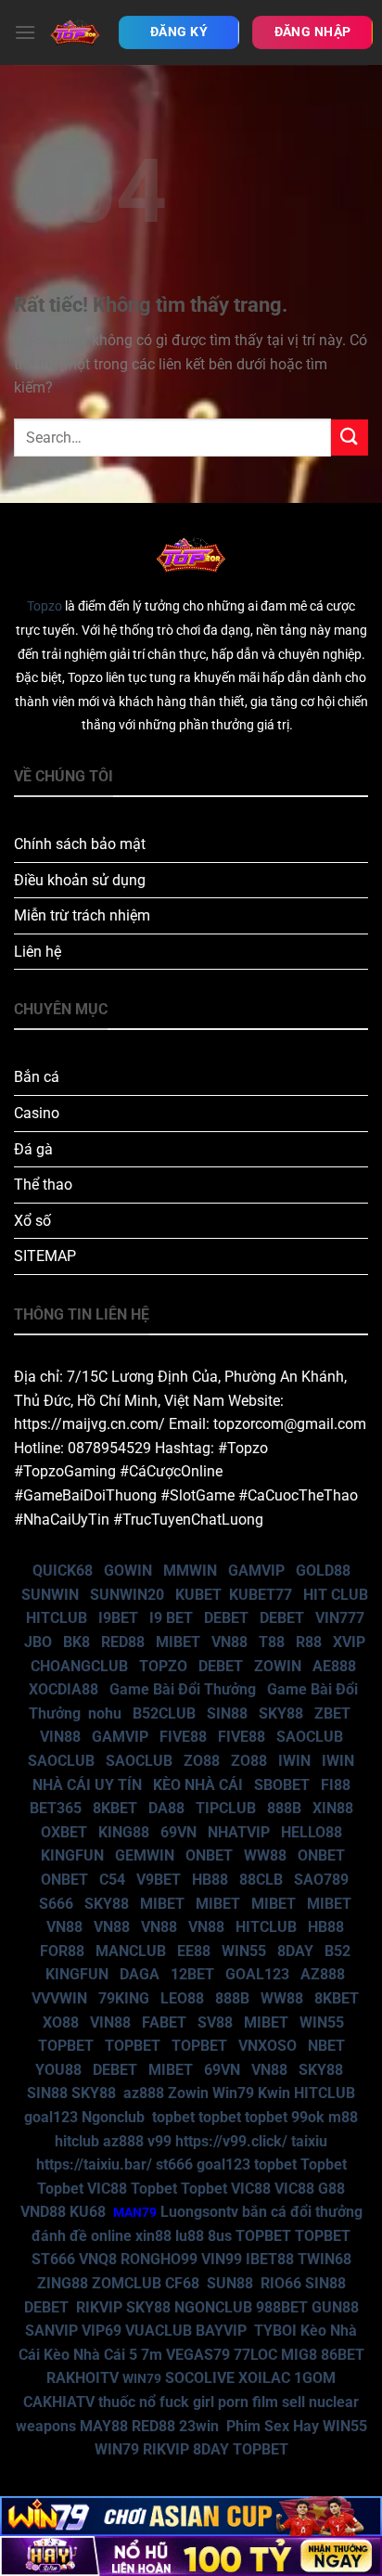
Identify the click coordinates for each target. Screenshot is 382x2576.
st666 (174, 2164)
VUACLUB (159, 2331)
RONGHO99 (159, 2259)
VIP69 (102, 2331)
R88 (309, 1642)
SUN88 (230, 2283)
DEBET (226, 1618)
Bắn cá (37, 1077)
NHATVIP (239, 1832)
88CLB (261, 1880)
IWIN (294, 1761)
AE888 (334, 1666)
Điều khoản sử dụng (80, 880)
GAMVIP (256, 1571)
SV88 (215, 2022)
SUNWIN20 (127, 1595)
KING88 (124, 1832)
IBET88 (270, 2259)
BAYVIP (223, 2331)
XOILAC (264, 2378)
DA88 (166, 1808)
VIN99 (222, 2259)
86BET (343, 2355)
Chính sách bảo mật (80, 844)
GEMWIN (145, 1855)
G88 (331, 2189)
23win (199, 2426)
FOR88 (62, 1951)
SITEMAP (45, 1256)
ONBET (209, 1855)
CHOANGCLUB (79, 1666)
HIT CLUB (336, 1595)
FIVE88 (183, 1737)
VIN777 (340, 1618)
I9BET (118, 1618)
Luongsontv (199, 2212)
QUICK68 (63, 1571)
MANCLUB (131, 1951)
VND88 (43, 2212)
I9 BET (171, 1618)
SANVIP (51, 2331)
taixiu (309, 2141)
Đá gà (33, 1149)
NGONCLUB (213, 2307)
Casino (37, 1113)
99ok (308, 2117)
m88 (343, 2117)
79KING (124, 1998)
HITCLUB (57, 1618)
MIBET (178, 1642)
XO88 (61, 2022)
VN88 (229, 1642)
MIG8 (299, 2355)
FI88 (336, 1785)
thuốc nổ (127, 2402)
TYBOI (275, 2331)
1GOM (315, 2378)
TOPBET (66, 2046)
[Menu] (25, 32)
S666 (56, 1904)
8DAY (295, 1951)
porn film (248, 2402)
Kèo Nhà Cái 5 (90, 2355)
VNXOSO (267, 2046)
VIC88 (107, 2189)
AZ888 (323, 1974)
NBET (326, 2046)
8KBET (115, 1808)
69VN (178, 1832)
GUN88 (335, 2307)
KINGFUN (72, 1855)
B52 (337, 1951)
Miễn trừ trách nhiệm (82, 915)
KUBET (198, 1595)
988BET (282, 2307)
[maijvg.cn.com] (75, 32)
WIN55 (244, 1951)
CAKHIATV (59, 2402)
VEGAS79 (198, 2355)
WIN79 (117, 2449)
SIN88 (227, 1713)
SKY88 (281, 1713)
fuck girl (187, 2402)
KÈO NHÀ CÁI (196, 1785)
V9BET (159, 1880)
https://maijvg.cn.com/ (89, 1424)
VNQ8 (98, 2259)
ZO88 (202, 1761)
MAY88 (104, 2426)
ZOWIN (278, 1666)
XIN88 (333, 1808)
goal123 (51, 2117)
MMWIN (190, 1571)
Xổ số (32, 1221)
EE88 (194, 1951)
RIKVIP (99, 2307)
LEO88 (182, 1998)
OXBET (64, 1832)
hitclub (77, 2141)
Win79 (233, 2093)
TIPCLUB (226, 1808)
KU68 (88, 2212)
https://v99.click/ (231, 2141)
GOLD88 (323, 1571)
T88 (272, 1642)
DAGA (140, 1974)
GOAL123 (257, 1974)
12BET (192, 1974)
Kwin (274, 2093)
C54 (112, 1880)
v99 (159, 2141)
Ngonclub (113, 2117)
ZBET (332, 1713)
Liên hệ (38, 952)
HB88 (210, 1880)
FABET (164, 2022)
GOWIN (128, 1571)
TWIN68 (325, 2259)
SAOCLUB (310, 1737)
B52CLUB (164, 1713)
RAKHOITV (83, 2378)
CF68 (184, 2283)
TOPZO (163, 1666)
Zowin (188, 2093)
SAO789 (321, 1880)
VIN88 (60, 1737)
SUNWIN (50, 1595)
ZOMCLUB (127, 2283)
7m (152, 2355)
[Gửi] (350, 438)
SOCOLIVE (200, 2378)
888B (284, 1808)
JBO (38, 1642)
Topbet (324, 2164)
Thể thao (43, 1185)
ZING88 (63, 2283)
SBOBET (282, 1785)
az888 (144, 2093)
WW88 (265, 1855)
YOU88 (58, 2070)
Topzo (45, 606)
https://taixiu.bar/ (94, 2164)
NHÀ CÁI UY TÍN (87, 1785)
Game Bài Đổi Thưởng (183, 1689)
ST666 (53, 2259)
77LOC (255, 2355)
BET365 (56, 1808)
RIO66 (281, 2283)
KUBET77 (261, 1595)
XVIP (349, 1642)
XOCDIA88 (64, 1689)
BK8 (76, 1642)
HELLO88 (312, 1832)
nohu (105, 1713)
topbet (173, 2117)
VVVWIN (59, 1998)
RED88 (123, 1642)
